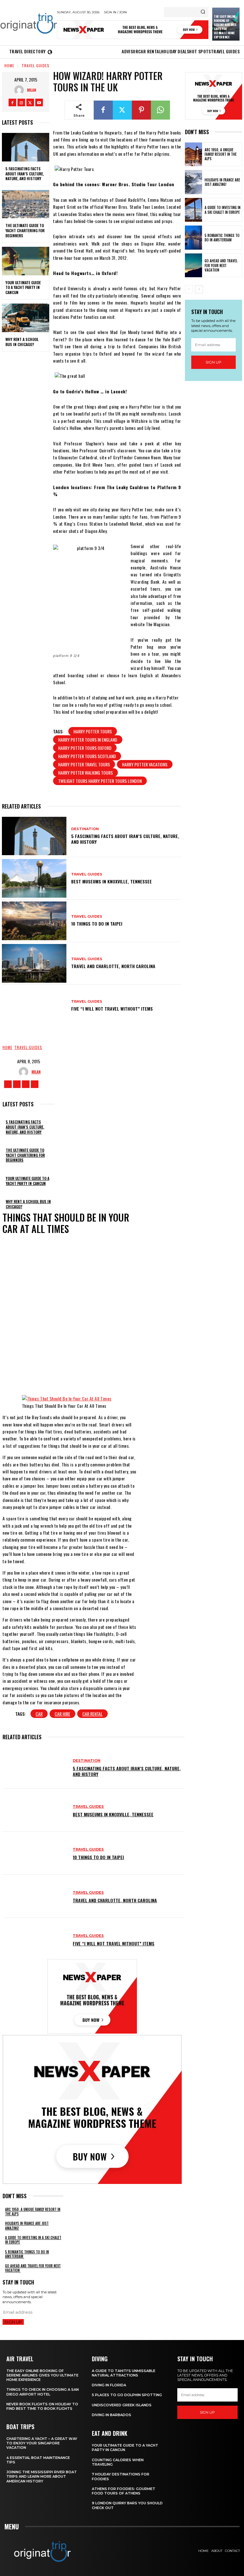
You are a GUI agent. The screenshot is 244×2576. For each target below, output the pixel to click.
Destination (85, 829)
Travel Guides (36, 66)
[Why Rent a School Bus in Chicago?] (26, 318)
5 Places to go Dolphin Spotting (127, 2395)
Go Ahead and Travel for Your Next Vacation (221, 265)
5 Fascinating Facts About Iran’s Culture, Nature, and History (25, 174)
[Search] (203, 12)
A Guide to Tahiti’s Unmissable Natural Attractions (124, 2373)
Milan (32, 90)
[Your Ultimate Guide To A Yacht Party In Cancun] (26, 261)
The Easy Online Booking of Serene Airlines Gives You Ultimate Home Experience (225, 27)
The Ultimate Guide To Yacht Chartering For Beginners (25, 230)
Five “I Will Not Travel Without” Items (112, 1009)
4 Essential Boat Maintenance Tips (38, 2460)
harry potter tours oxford (85, 748)
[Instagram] (21, 102)
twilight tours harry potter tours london (100, 781)
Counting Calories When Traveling (118, 2462)
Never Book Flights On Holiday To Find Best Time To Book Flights (42, 2406)
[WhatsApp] (160, 110)
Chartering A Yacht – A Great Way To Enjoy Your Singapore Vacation (42, 2443)
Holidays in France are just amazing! (222, 182)
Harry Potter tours (93, 731)
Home (9, 66)
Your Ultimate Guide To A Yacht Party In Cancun (23, 287)
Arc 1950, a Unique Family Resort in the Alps (221, 154)
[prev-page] (189, 289)
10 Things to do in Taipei (97, 924)
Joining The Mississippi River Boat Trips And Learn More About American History (42, 2477)
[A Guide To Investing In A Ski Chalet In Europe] (193, 210)
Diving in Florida (109, 2385)
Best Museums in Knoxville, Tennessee (112, 881)
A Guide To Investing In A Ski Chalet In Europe (223, 210)
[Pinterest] (141, 110)
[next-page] (199, 289)
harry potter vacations (145, 764)
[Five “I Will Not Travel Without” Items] (34, 1006)
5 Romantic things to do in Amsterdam (222, 238)
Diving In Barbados (112, 2415)
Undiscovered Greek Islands (122, 2405)
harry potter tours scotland (87, 756)
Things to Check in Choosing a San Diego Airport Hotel (43, 2392)
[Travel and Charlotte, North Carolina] (34, 963)
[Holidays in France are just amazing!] (193, 182)
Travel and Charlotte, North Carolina (113, 966)
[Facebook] (12, 102)
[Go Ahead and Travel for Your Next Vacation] (193, 265)
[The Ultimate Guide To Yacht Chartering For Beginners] (26, 204)
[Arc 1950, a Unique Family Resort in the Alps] (193, 154)
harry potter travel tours (84, 764)
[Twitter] (30, 102)
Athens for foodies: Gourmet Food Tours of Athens (124, 2491)
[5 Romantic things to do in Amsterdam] (193, 238)
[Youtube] (39, 102)
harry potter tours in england (88, 740)
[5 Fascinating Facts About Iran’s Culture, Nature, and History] (26, 147)
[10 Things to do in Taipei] (34, 921)
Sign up (213, 362)
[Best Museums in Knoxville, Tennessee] (34, 878)
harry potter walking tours (85, 773)
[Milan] (21, 90)
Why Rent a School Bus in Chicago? (22, 342)
